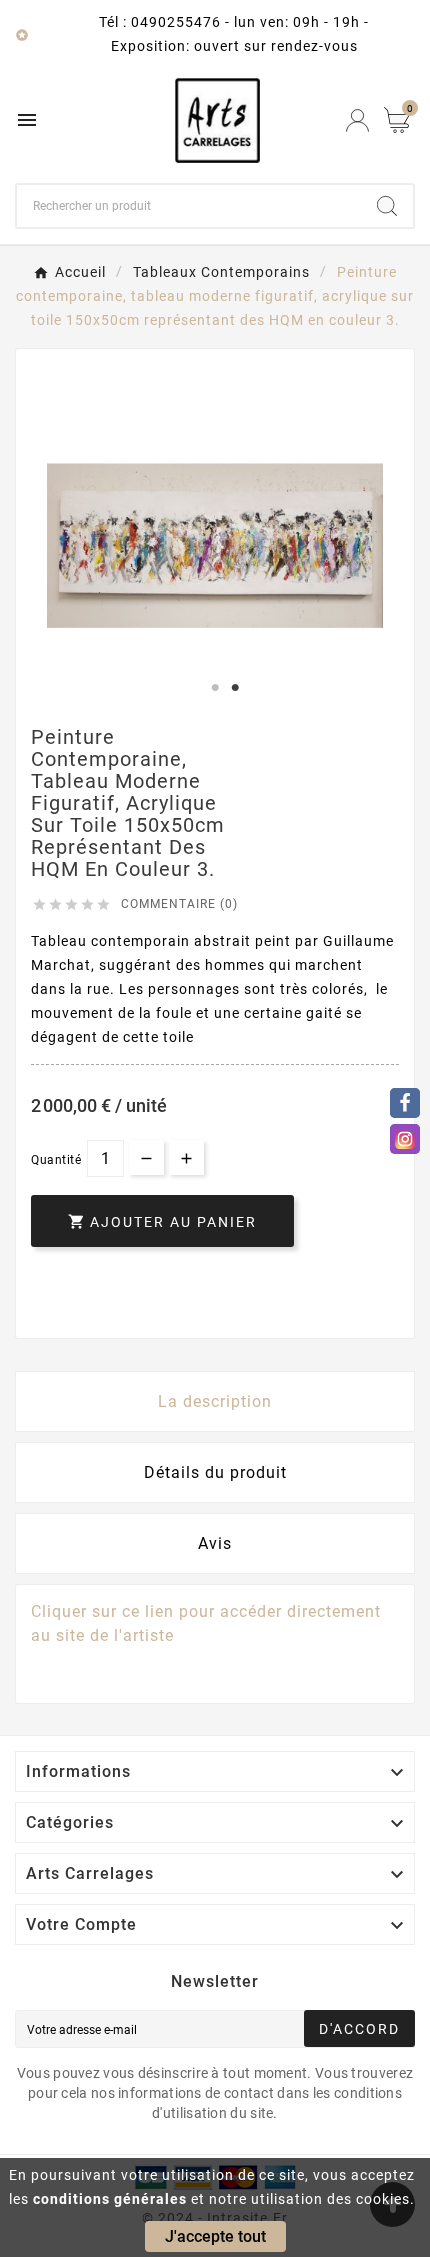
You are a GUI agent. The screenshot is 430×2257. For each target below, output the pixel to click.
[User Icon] (357, 120)
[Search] (387, 206)
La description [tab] (215, 1401)
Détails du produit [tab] (215, 1472)
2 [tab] (235, 688)
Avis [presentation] (215, 1543)
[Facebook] (405, 1103)
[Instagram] (405, 1139)
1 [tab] (215, 688)
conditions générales (110, 2199)
